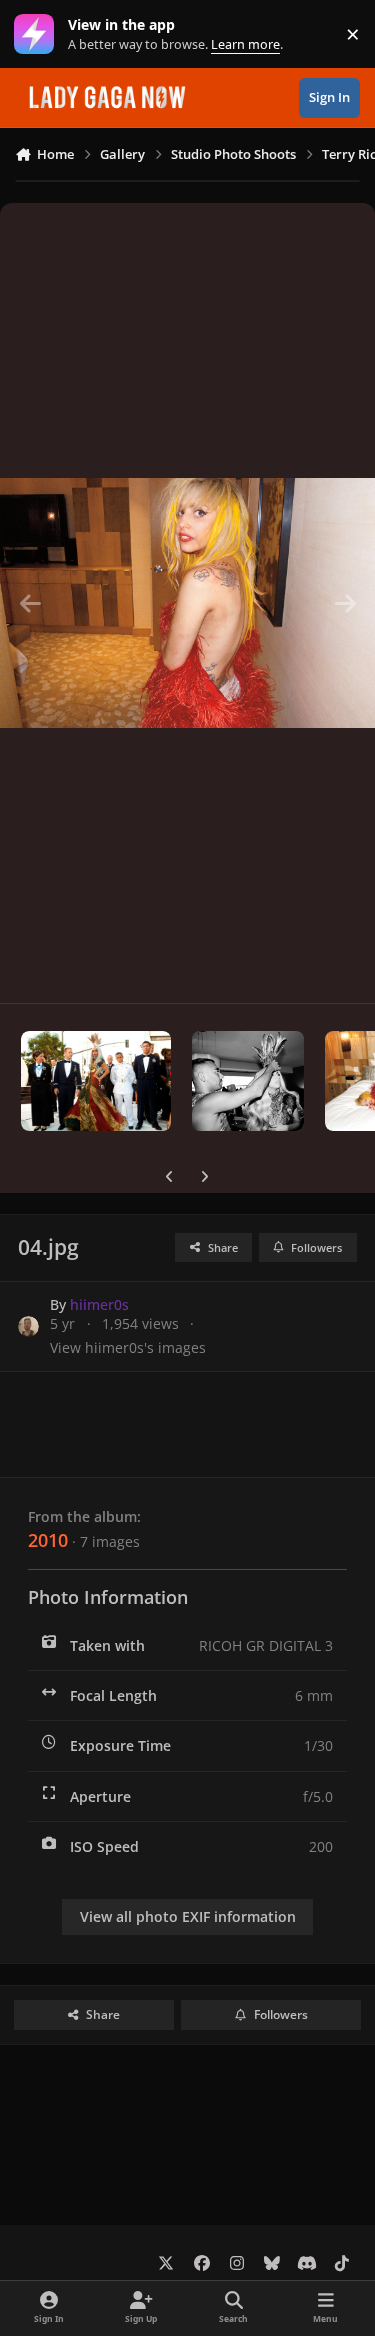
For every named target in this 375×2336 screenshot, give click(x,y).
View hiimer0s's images (128, 1347)
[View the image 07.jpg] (96, 1081)
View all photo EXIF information (188, 1916)
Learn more (38, 34)
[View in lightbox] (187, 603)
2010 (48, 1540)
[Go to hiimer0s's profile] (28, 1326)
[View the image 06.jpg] (248, 1081)
